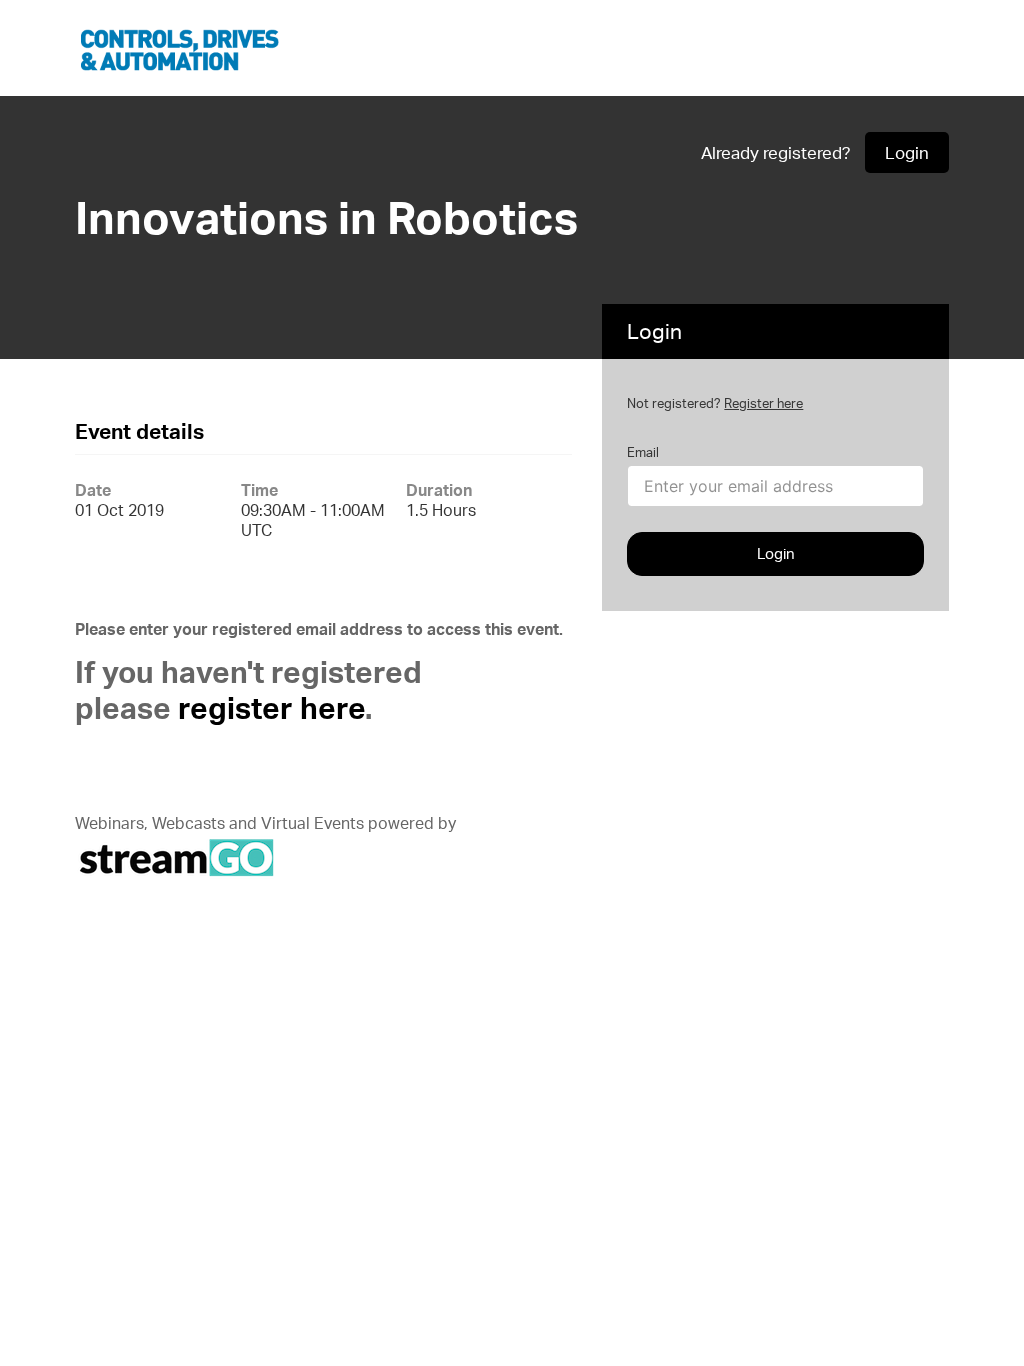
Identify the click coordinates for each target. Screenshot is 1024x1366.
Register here (763, 403)
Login (907, 152)
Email (643, 452)
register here (271, 707)
